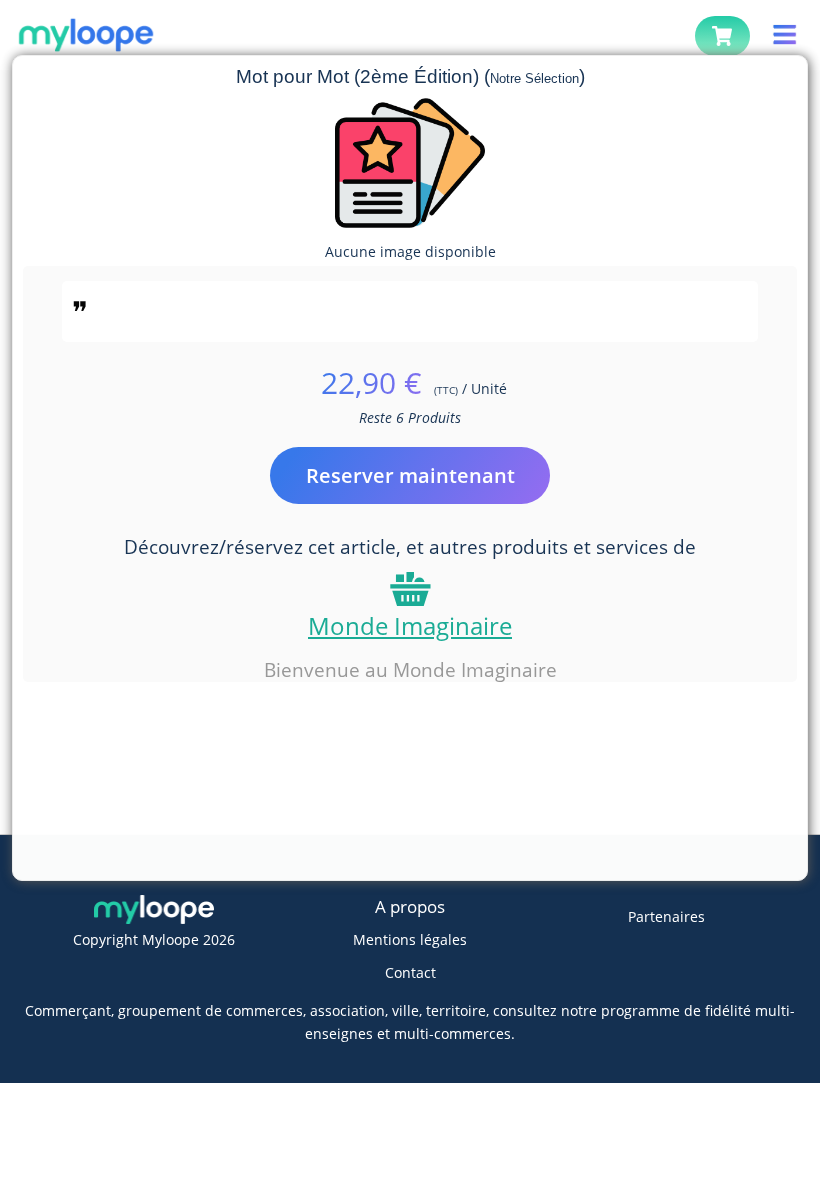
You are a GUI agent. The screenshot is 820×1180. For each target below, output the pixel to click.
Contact (410, 972)
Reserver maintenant (410, 475)
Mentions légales (410, 939)
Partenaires (666, 916)
